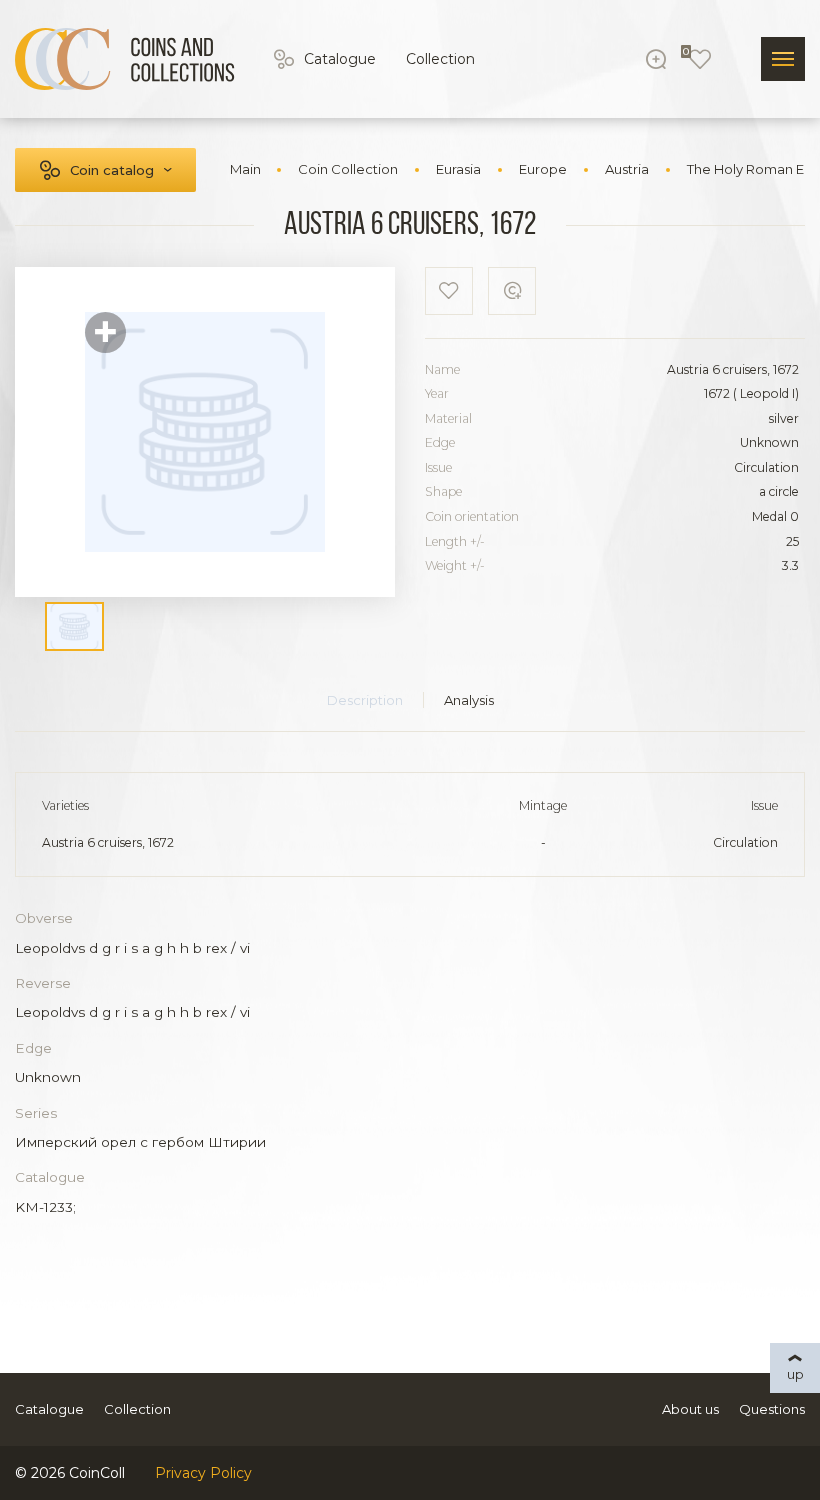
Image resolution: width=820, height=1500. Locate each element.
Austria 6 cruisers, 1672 (108, 842)
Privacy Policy (203, 1473)
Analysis (469, 700)
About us (690, 1409)
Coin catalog (112, 170)
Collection (440, 59)
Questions (772, 1409)
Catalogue (340, 59)
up (795, 1374)
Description (365, 700)
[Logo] (125, 59)
